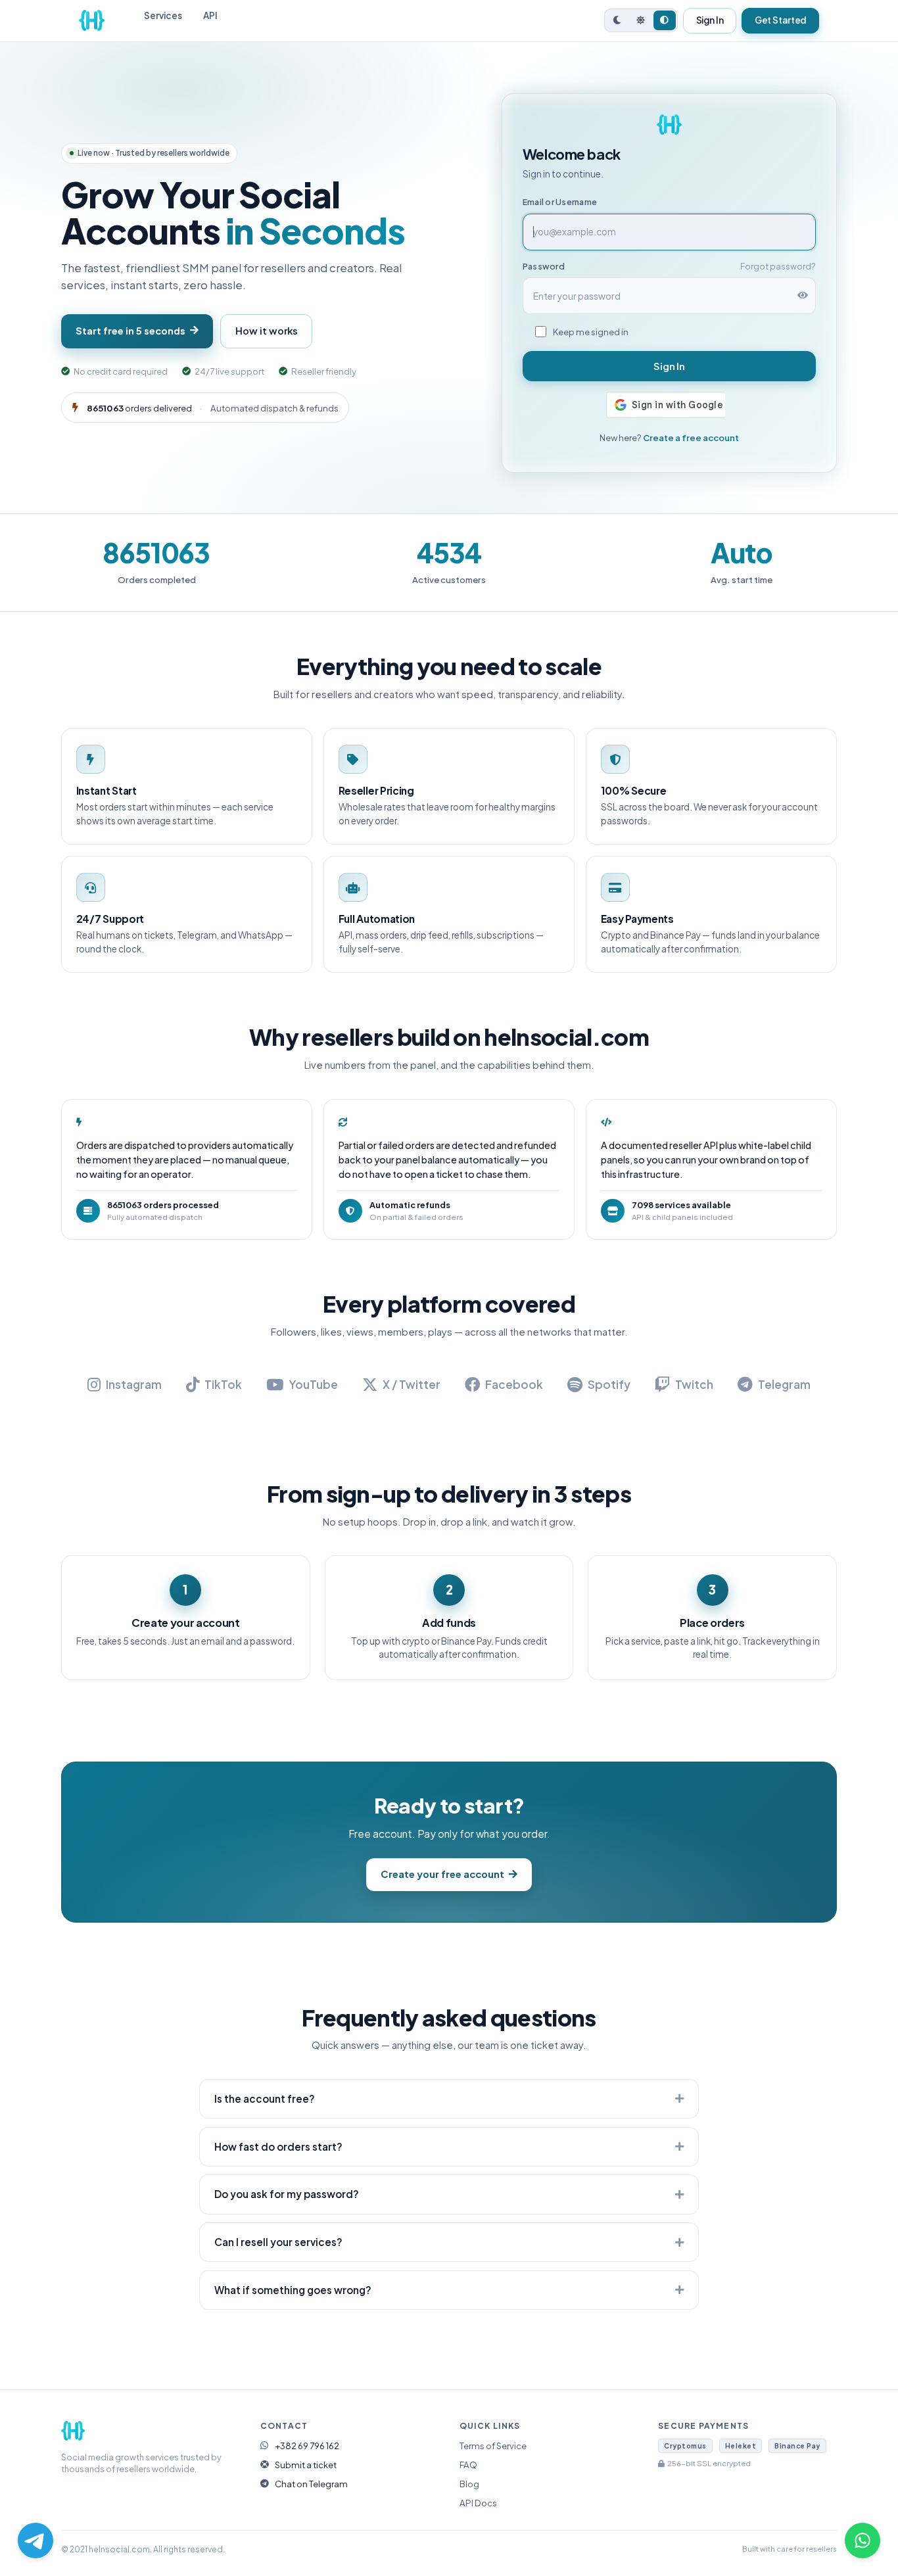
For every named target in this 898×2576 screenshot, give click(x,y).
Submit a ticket (306, 2465)
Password (544, 266)
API (210, 15)
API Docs (478, 2503)
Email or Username (560, 202)
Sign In (710, 20)
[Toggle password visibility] (803, 296)
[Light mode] (641, 20)
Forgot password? (778, 266)
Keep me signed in (591, 332)
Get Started (781, 20)
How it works (267, 331)
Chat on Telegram (311, 2484)
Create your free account (442, 1874)
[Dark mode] (617, 20)
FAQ (468, 2465)
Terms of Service (493, 2446)
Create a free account (691, 437)
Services (163, 15)
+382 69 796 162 (307, 2446)
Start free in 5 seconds (130, 331)
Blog (469, 2484)
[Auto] (665, 20)
